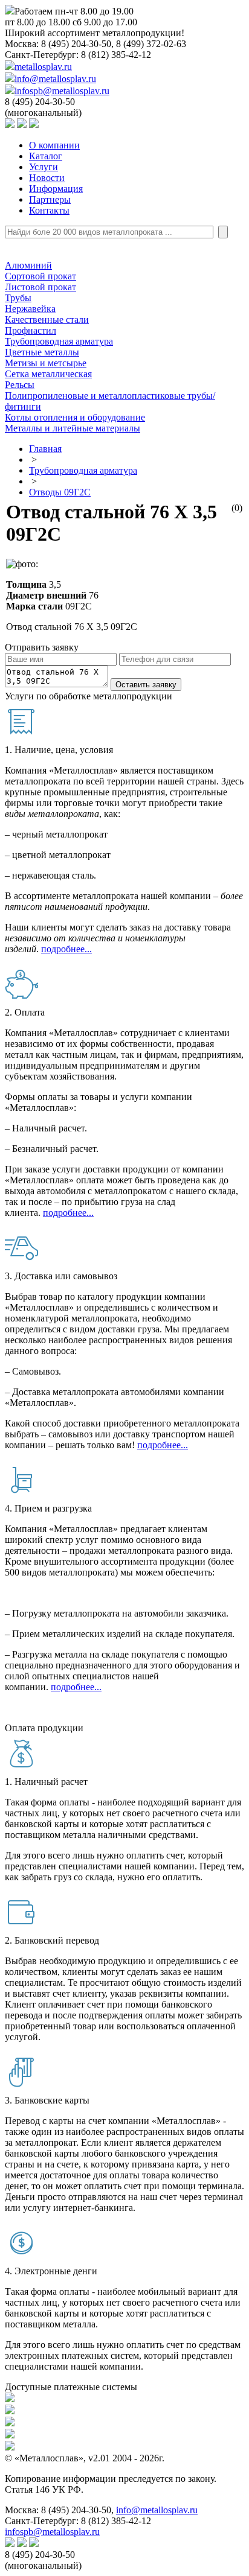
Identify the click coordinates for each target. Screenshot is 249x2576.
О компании (54, 145)
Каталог (46, 156)
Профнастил (31, 330)
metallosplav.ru (43, 67)
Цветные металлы (42, 352)
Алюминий (28, 265)
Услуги (44, 167)
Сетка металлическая (48, 374)
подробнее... (66, 949)
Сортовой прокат (40, 276)
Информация (56, 189)
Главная (45, 449)
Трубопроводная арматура (59, 341)
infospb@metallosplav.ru (62, 91)
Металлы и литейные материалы (73, 428)
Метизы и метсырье (46, 363)
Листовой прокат (40, 287)
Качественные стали (47, 320)
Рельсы (20, 385)
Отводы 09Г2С (60, 492)
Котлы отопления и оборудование (75, 417)
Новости (47, 178)
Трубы (18, 298)
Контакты (49, 210)
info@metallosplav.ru (55, 79)
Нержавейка (30, 309)
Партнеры (50, 199)
